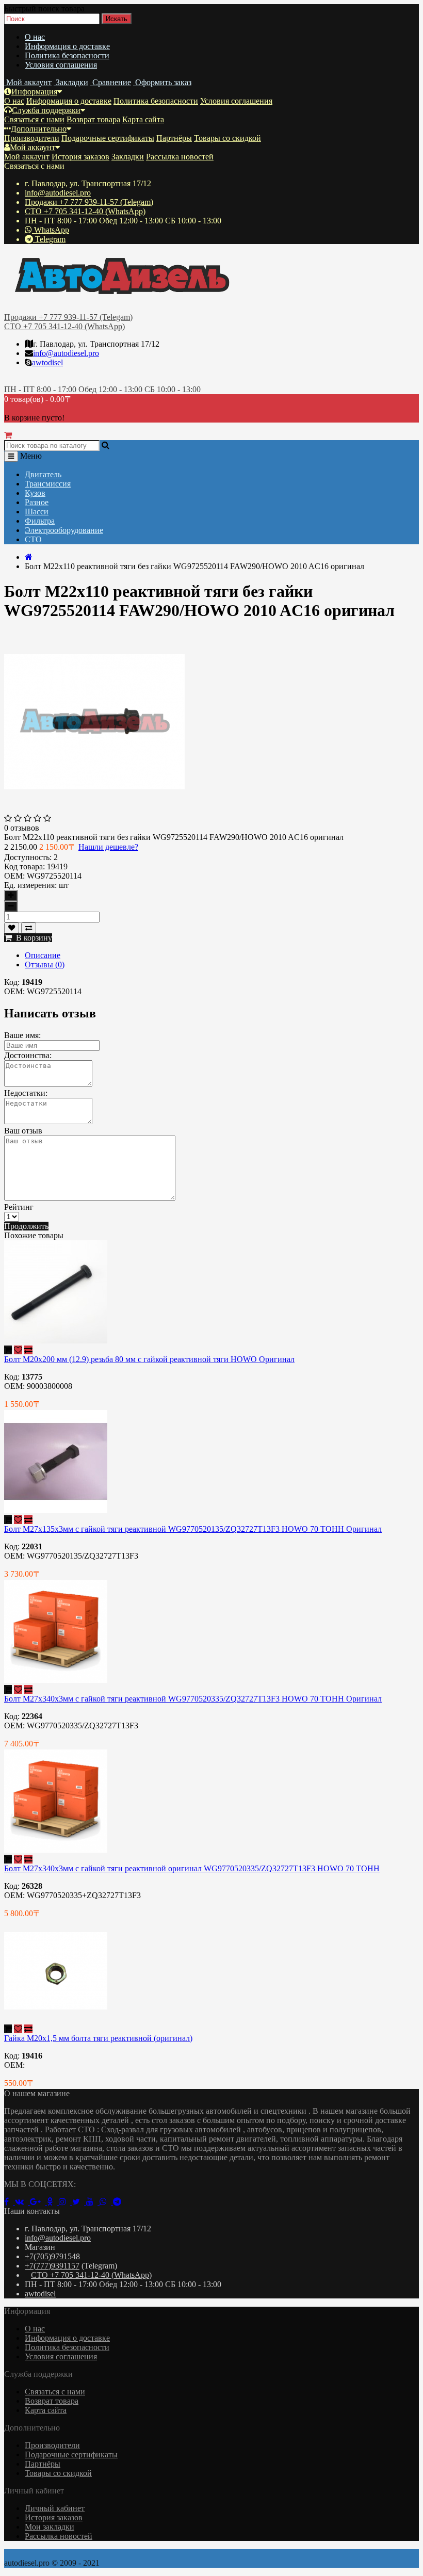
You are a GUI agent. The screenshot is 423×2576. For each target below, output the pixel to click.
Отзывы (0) (45, 965)
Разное (37, 502)
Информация (34, 92)
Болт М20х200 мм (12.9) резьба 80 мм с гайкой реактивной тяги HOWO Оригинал (149, 1359)
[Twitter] (79, 2202)
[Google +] (38, 2202)
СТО (33, 539)
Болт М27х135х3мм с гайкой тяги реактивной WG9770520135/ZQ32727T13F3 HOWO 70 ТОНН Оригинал (193, 1529)
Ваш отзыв (23, 1131)
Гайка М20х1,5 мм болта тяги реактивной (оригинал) (98, 2038)
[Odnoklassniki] (53, 2202)
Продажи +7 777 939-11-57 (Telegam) (89, 202)
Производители (32, 138)
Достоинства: (28, 1055)
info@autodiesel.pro (58, 193)
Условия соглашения (61, 65)
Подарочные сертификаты (108, 138)
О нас (35, 37)
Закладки (128, 157)
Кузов (35, 493)
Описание (43, 955)
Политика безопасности (67, 55)
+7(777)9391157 (52, 2266)
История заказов (80, 157)
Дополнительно (39, 129)
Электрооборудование (64, 530)
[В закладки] (12, 928)
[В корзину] (8, 1350)
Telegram (49, 239)
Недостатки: (26, 1093)
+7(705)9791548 (52, 2256)
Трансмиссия (48, 484)
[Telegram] (119, 2202)
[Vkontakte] (22, 2202)
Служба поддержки (46, 110)
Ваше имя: (22, 1035)
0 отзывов (22, 828)
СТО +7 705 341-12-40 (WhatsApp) (85, 211)
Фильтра (40, 521)
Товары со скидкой (227, 138)
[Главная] (29, 557)
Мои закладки (50, 2527)
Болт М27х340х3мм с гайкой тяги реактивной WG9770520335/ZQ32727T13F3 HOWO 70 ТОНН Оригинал (193, 1699)
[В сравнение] (29, 928)
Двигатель (43, 474)
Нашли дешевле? (108, 847)
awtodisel (47, 362)
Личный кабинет (55, 2508)
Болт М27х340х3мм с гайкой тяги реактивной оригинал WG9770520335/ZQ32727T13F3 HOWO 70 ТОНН (192, 1868)
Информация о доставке (67, 46)
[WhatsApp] (106, 2202)
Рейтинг (19, 1207)
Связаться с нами (34, 119)
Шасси (37, 512)
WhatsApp (51, 230)
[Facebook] (10, 2202)
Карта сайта (143, 119)
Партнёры (174, 138)
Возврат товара (93, 119)
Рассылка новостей (180, 157)
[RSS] (66, 2202)
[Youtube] (93, 2202)
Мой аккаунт (32, 147)
